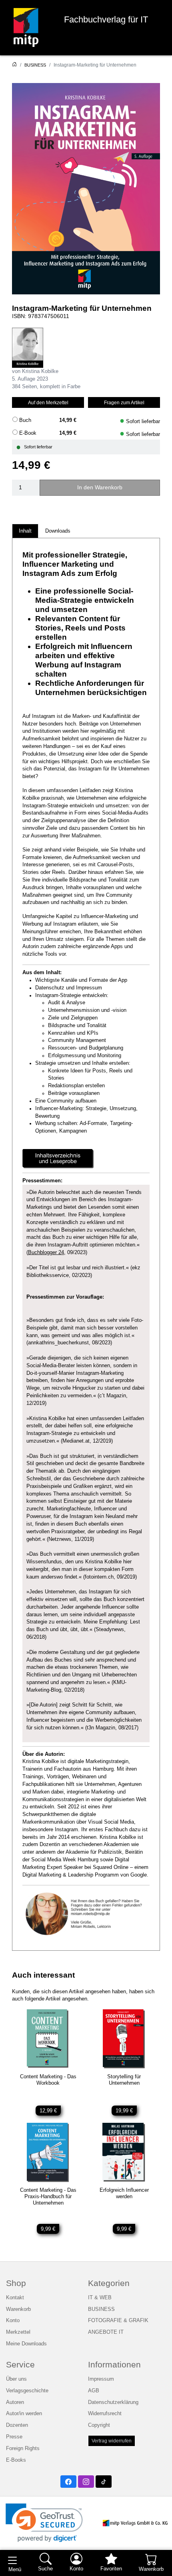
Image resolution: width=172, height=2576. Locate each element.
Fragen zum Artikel (124, 402)
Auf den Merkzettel (48, 402)
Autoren (15, 2402)
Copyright (99, 2425)
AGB (94, 2391)
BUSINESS (35, 65)
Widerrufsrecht (105, 2414)
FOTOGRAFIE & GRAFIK (118, 2321)
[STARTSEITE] (14, 65)
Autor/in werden (24, 2414)
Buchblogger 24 (46, 1253)
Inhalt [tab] (25, 531)
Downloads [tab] (58, 531)
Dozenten (17, 2425)
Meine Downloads (26, 2344)
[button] (44, 2523)
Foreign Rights (23, 2448)
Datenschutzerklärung (113, 2402)
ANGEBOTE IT (106, 2332)
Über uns (16, 2379)
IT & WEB (100, 2298)
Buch (25, 420)
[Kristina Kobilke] (28, 348)
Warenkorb (18, 2309)
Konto (13, 2321)
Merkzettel (18, 2332)
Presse (14, 2437)
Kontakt (15, 2298)
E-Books (16, 2460)
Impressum (101, 2379)
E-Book (28, 433)
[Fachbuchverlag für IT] (26, 27)
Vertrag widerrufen (112, 2441)
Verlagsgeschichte (27, 2391)
